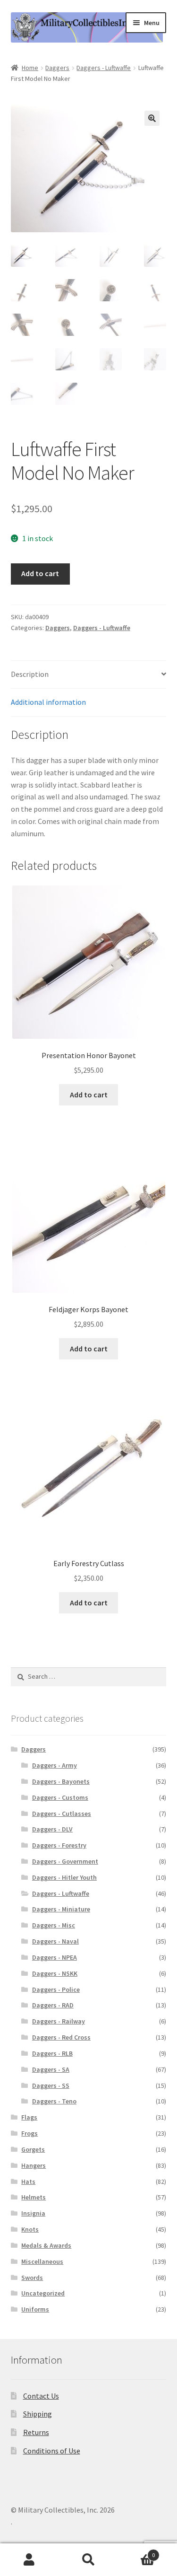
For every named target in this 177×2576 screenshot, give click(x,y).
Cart (136, 2552)
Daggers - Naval (55, 1941)
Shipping (38, 2414)
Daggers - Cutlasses (62, 1814)
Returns (36, 2432)
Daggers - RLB (52, 2053)
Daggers (57, 68)
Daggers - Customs (60, 1797)
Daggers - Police (56, 1989)
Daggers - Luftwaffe (104, 68)
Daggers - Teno (54, 2101)
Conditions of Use (52, 2451)
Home (30, 68)
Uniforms (35, 2309)
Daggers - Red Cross (61, 2037)
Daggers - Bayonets (61, 1781)
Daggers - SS (51, 2085)
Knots (30, 2229)
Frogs (29, 2133)
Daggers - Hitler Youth (64, 1877)
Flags (29, 2117)
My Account (29, 2560)
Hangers (34, 2165)
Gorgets (33, 2149)
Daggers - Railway (59, 2021)
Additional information (48, 702)
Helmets (34, 2197)
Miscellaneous (42, 2261)
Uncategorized (43, 2293)
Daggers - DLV (52, 1829)
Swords (32, 2278)
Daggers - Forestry (59, 1845)
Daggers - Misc (54, 1925)
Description (30, 674)
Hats (28, 2182)
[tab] (89, 675)
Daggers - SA (51, 2069)
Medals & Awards (46, 2245)
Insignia (33, 2213)
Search (88, 2560)
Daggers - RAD (53, 2005)
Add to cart (40, 573)
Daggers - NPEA (55, 1957)
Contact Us (41, 2396)
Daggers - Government (65, 1861)
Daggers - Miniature (61, 1909)
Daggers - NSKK (55, 1973)
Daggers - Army (55, 1765)
